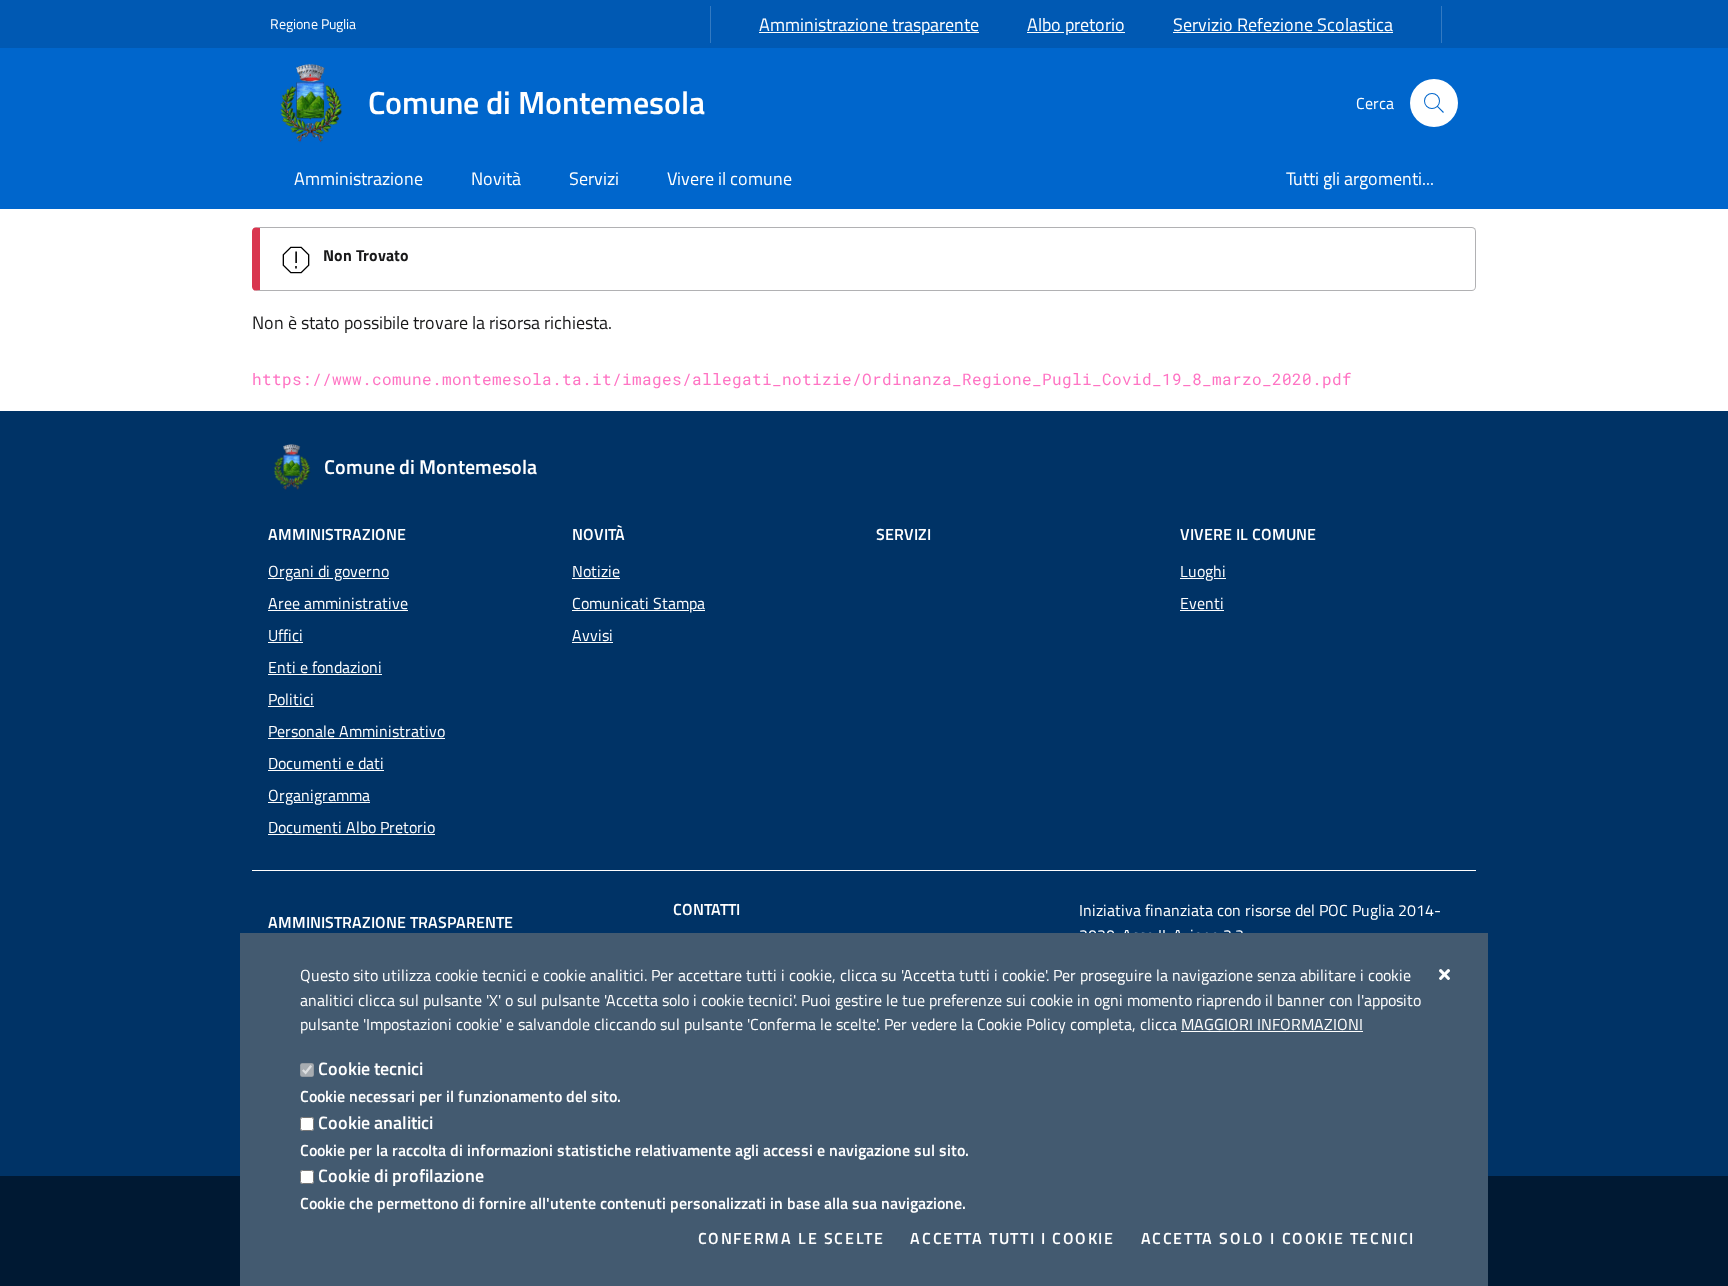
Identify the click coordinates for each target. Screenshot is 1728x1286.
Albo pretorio (1076, 24)
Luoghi (1203, 571)
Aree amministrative (338, 603)
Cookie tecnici (370, 1068)
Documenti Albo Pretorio (351, 827)
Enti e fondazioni (325, 667)
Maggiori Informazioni (1272, 1024)
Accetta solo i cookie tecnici (1278, 1238)
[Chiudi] (1445, 974)
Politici (291, 699)
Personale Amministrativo (356, 731)
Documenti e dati (326, 763)
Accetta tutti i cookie (1012, 1238)
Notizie (596, 571)
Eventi (1202, 603)
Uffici (285, 635)
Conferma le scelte (791, 1238)
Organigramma (319, 795)
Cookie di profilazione (401, 1175)
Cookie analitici (375, 1122)
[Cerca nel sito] (1434, 103)
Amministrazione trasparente (869, 24)
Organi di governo (328, 571)
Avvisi (592, 635)
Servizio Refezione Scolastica (1283, 24)
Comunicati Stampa (638, 603)
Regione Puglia (313, 23)
